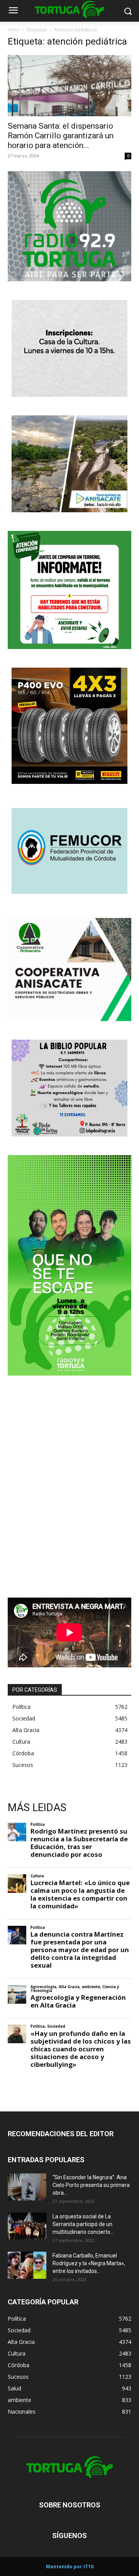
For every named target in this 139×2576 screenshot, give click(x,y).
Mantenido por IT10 (70, 2567)
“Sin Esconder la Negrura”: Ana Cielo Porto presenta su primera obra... (91, 2185)
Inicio (14, 30)
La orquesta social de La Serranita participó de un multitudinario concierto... (83, 2224)
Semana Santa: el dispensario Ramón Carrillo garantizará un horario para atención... (61, 136)
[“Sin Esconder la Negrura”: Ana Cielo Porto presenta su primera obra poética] (27, 2187)
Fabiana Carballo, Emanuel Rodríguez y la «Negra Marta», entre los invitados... (89, 2263)
